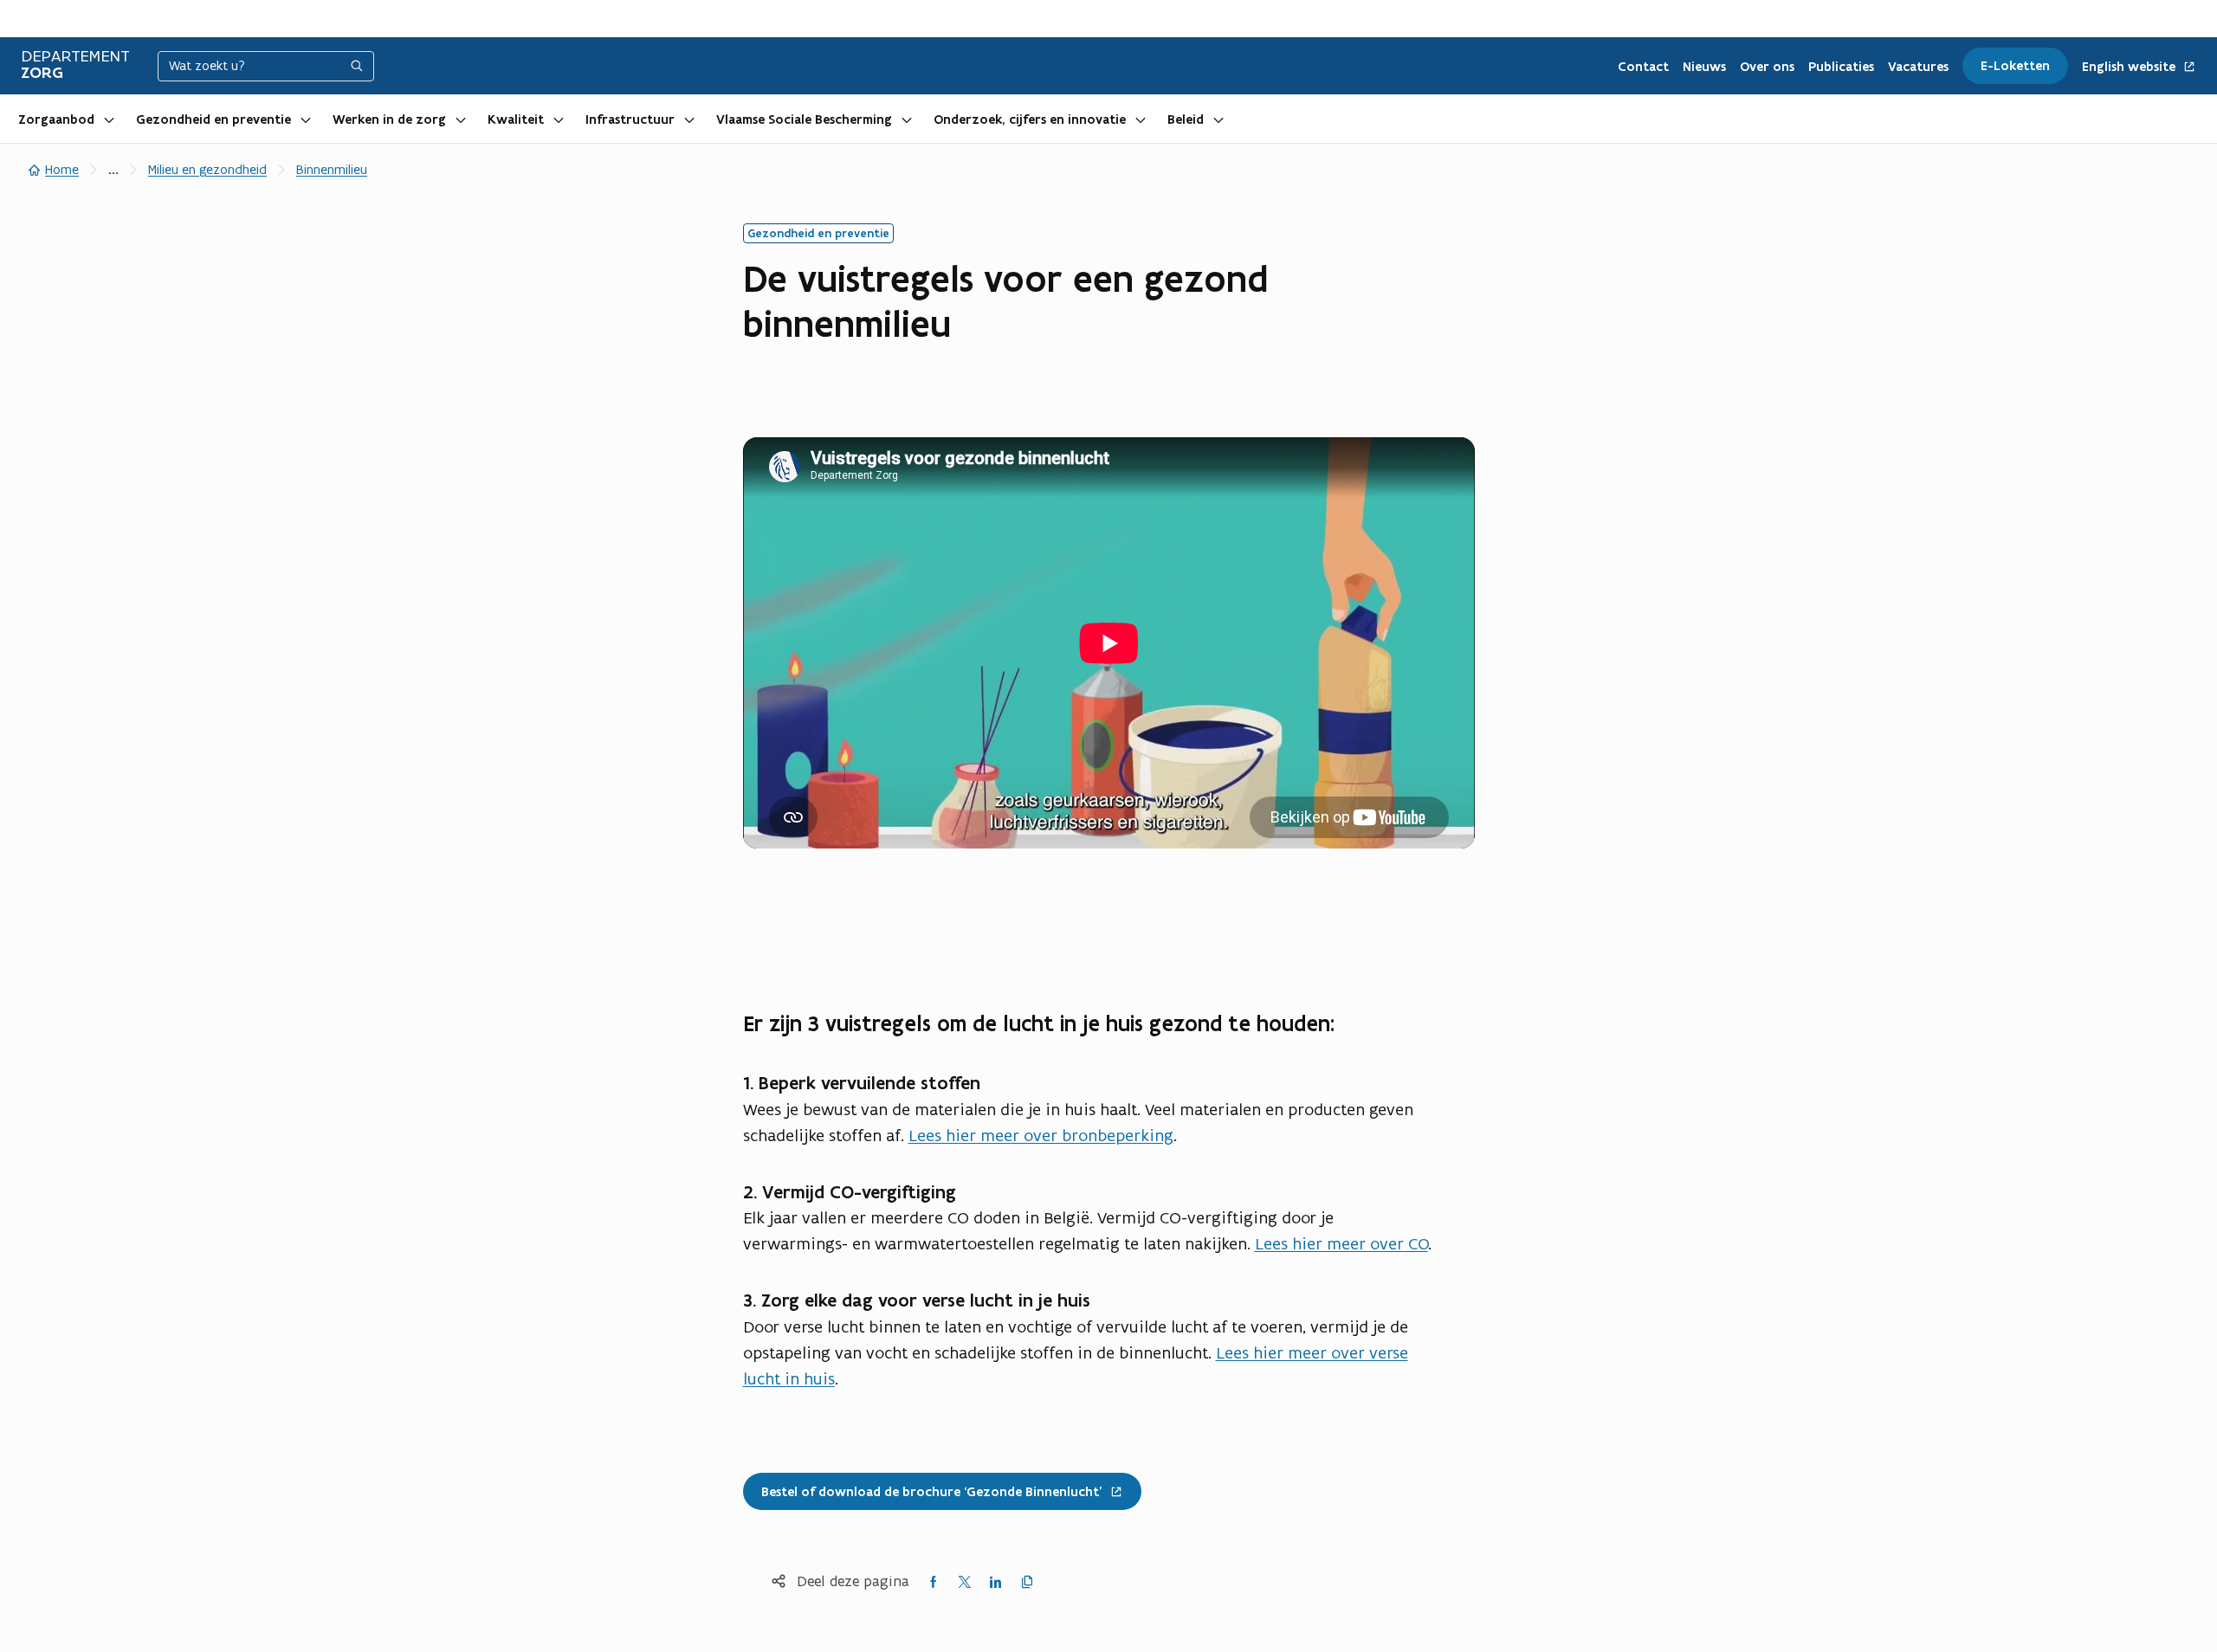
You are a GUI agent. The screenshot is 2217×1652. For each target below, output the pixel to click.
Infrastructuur (630, 119)
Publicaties (1841, 67)
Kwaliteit (516, 119)
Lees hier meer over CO (1341, 1243)
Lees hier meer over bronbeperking (1041, 1135)
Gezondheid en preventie (213, 119)
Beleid (1186, 119)
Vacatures (1918, 67)
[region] (1109, 643)
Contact (1643, 67)
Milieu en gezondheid (207, 169)
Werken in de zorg (389, 119)
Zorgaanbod (56, 119)
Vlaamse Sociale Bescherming (804, 119)
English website (2130, 67)
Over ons (1767, 67)
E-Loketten (2015, 66)
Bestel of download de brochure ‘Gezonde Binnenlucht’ (923, 1486)
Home (62, 169)
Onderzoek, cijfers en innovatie (1030, 119)
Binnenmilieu (332, 169)
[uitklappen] (109, 119)
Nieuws (1704, 67)
